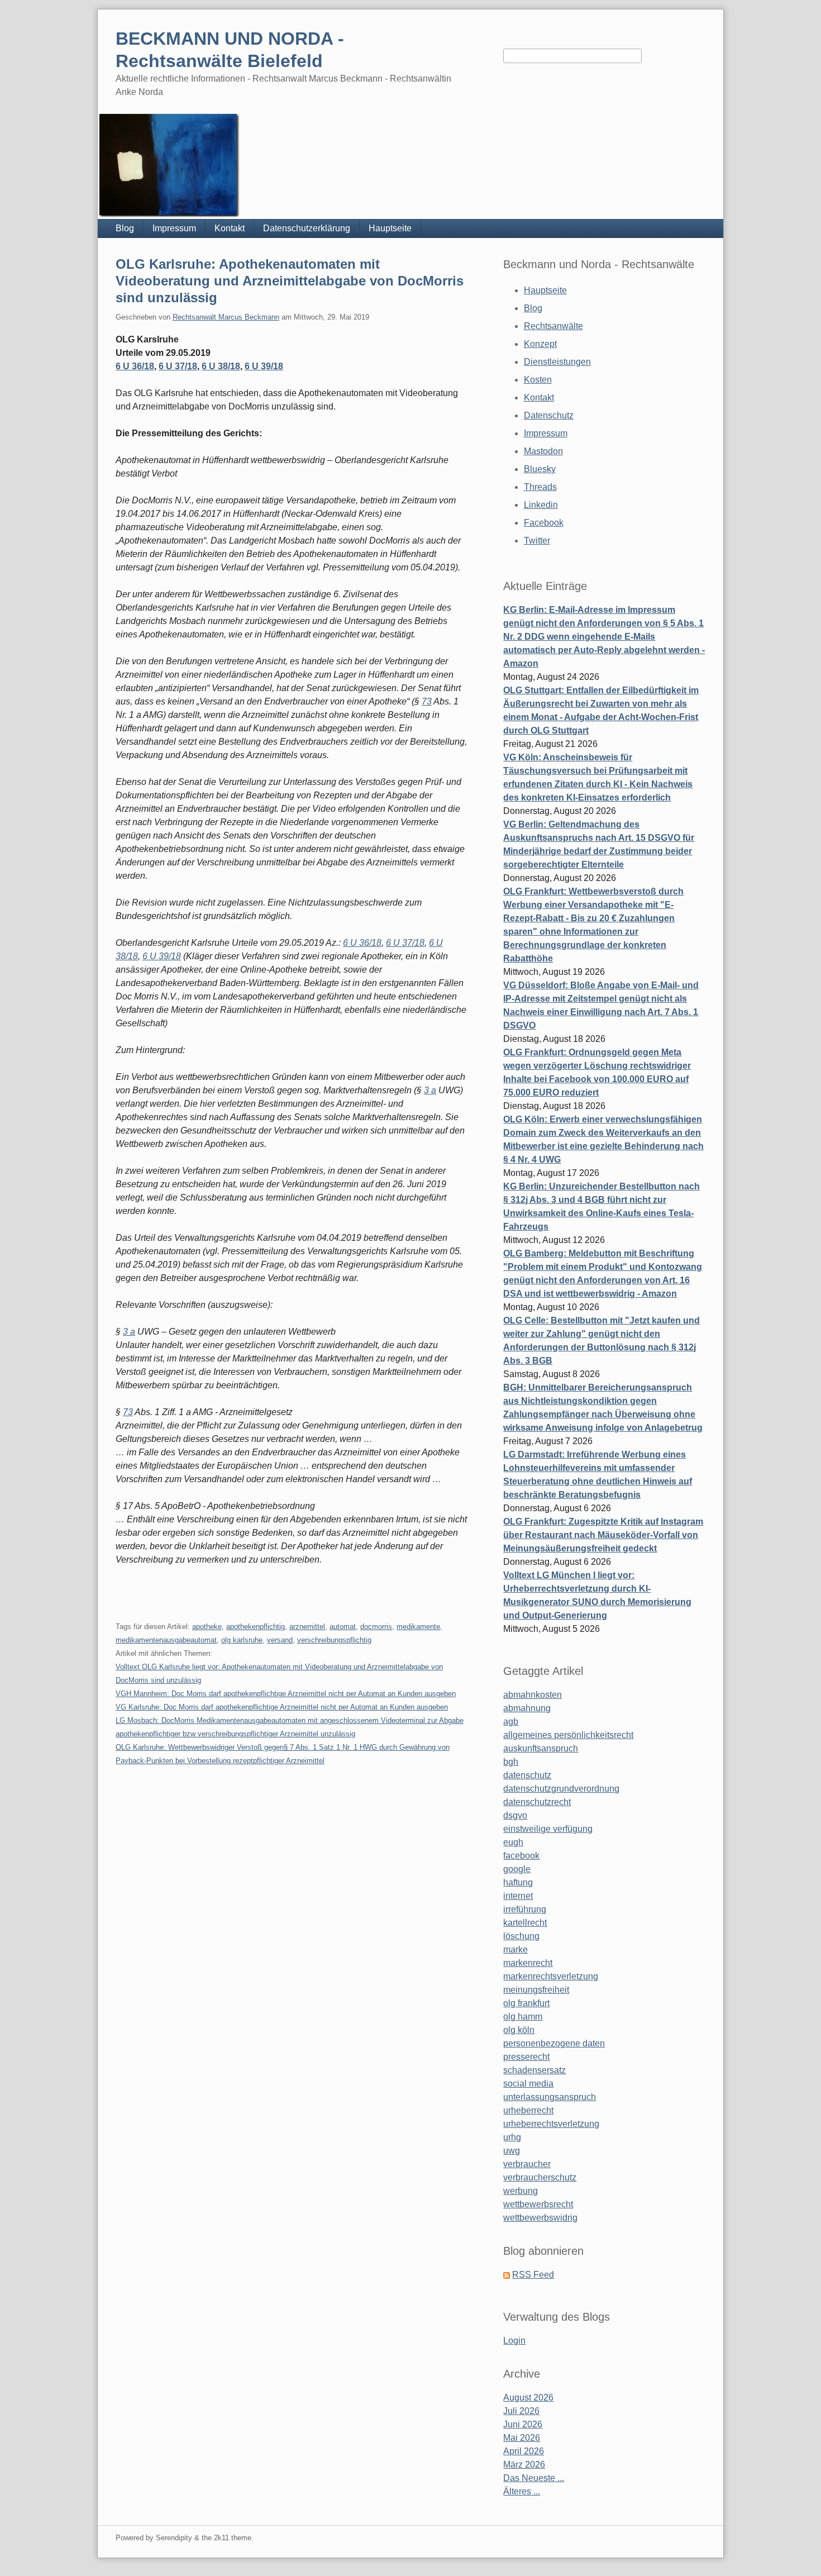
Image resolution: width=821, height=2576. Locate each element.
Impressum (174, 228)
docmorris (376, 1627)
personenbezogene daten (554, 2043)
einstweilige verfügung (548, 1829)
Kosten (538, 380)
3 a (430, 1090)
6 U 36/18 (135, 366)
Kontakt (230, 228)
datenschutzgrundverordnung (561, 1789)
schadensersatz (534, 2070)
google (517, 1869)
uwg (512, 2151)
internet (518, 1896)
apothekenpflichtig (256, 1627)
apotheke (207, 1627)
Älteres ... (522, 2491)
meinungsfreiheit (536, 1990)
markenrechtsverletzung (551, 1976)
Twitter (537, 541)
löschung (521, 1936)
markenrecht (528, 1963)
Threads (540, 487)
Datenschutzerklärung (307, 228)
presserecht (526, 2057)
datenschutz (527, 1775)
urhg (512, 2137)
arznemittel (307, 1627)
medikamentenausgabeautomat (166, 1640)
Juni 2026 (523, 2424)
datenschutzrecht (537, 1802)
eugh (513, 1842)
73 (427, 701)
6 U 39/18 (264, 366)
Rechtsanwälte (553, 326)
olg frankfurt (526, 2003)
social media (528, 2084)
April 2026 (524, 2451)
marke (515, 1949)
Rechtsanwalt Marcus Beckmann (226, 317)
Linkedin (541, 505)
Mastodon (543, 451)
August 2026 (528, 2398)
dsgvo (515, 1815)
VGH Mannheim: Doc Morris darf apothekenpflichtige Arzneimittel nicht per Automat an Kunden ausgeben (286, 1694)
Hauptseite (390, 228)
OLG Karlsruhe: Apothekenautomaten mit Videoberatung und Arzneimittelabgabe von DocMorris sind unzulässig (290, 281)
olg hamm (523, 2016)
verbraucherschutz (540, 2177)
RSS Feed (533, 2275)
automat (343, 1627)
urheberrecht (528, 2110)
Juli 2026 (521, 2411)
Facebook (544, 523)
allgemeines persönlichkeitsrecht (568, 1735)
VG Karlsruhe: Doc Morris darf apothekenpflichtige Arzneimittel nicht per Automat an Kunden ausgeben (282, 1707)
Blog (125, 228)
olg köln (519, 2030)
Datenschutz (549, 415)
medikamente (418, 1627)
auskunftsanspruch (541, 1748)
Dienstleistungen (557, 362)
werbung (521, 2191)
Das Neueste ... (534, 2478)
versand (280, 1640)
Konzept (540, 344)
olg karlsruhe (242, 1640)
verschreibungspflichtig (334, 1640)
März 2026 (524, 2465)
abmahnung (527, 1708)
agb (511, 1722)
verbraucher (527, 2164)
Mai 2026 (522, 2438)
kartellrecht (525, 1923)
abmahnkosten (533, 1695)
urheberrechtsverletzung (551, 2124)
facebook (521, 1856)
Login (514, 2341)
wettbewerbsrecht (538, 2204)
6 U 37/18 (178, 366)
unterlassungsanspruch (550, 2097)
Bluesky (540, 469)
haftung (518, 1882)
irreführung (525, 1909)
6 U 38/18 (221, 366)
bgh (511, 1762)
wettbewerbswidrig (540, 2218)
